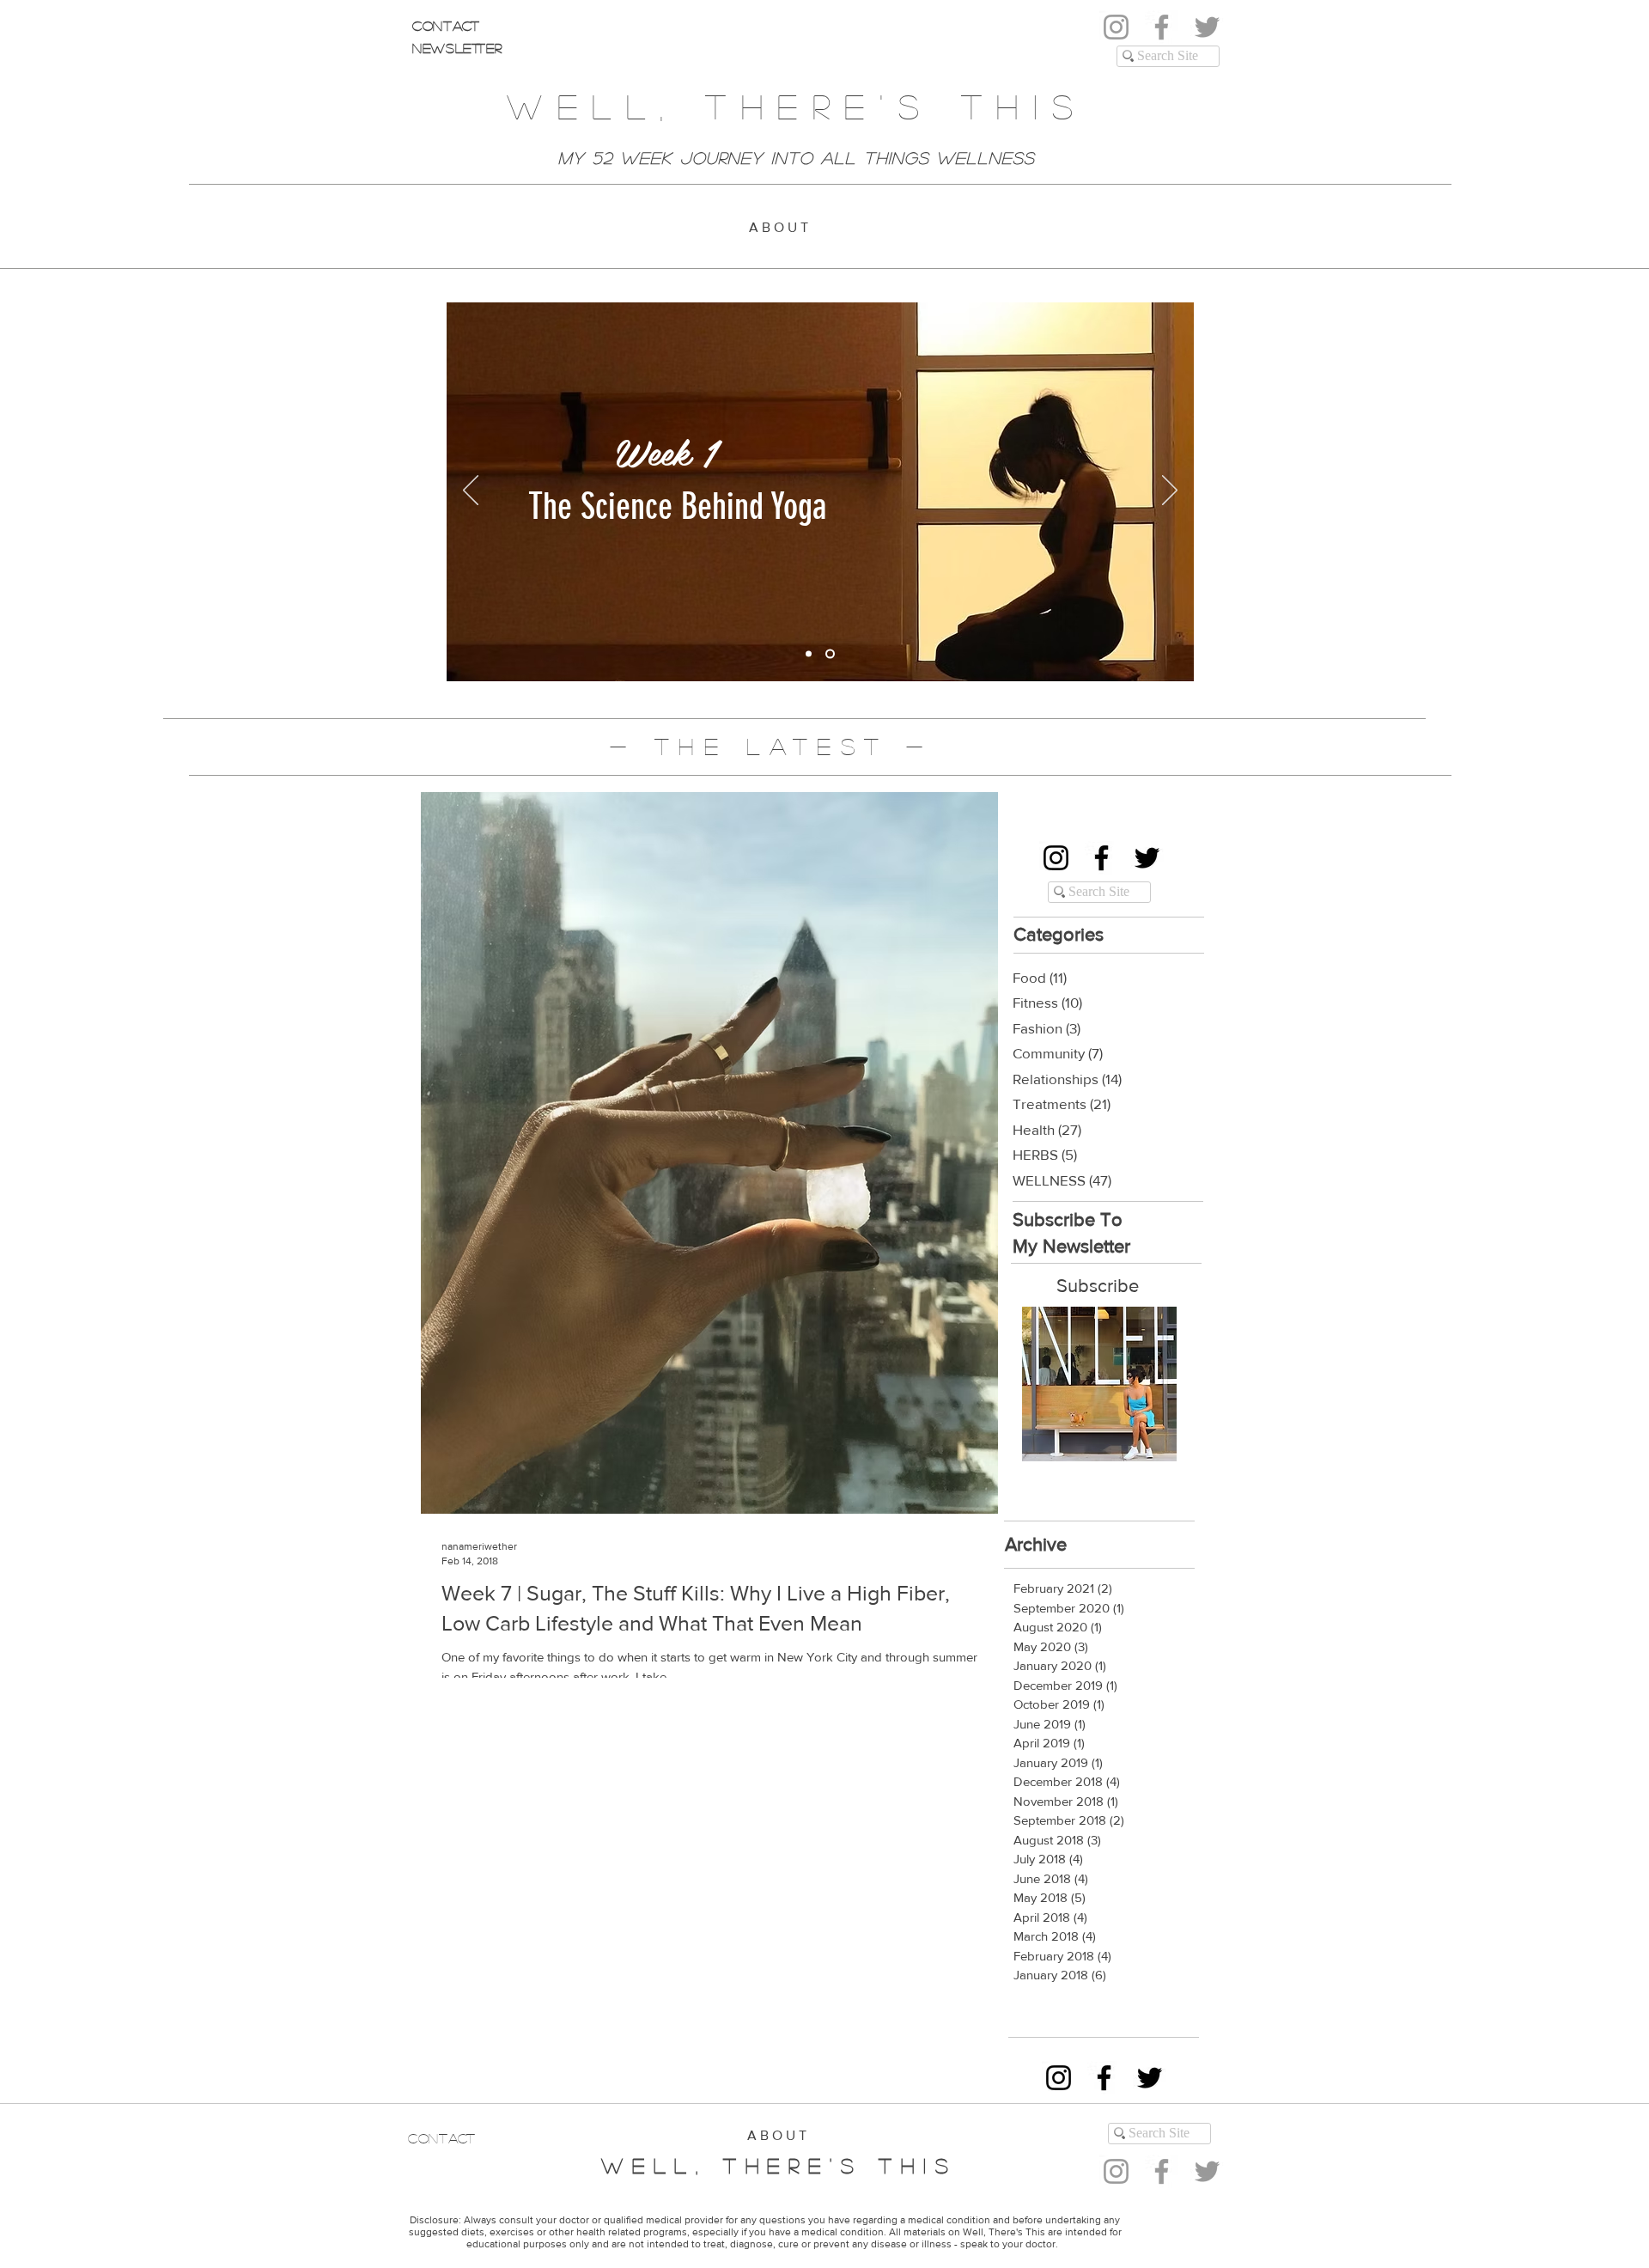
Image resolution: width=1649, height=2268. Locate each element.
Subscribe (1098, 1286)
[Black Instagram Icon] (1056, 858)
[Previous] (471, 491)
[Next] (1170, 491)
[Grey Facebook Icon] (1162, 27)
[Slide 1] (810, 654)
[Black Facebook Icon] (1101, 858)
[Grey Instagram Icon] (1116, 27)
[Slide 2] (832, 654)
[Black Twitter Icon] (1147, 858)
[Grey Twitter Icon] (1207, 27)
